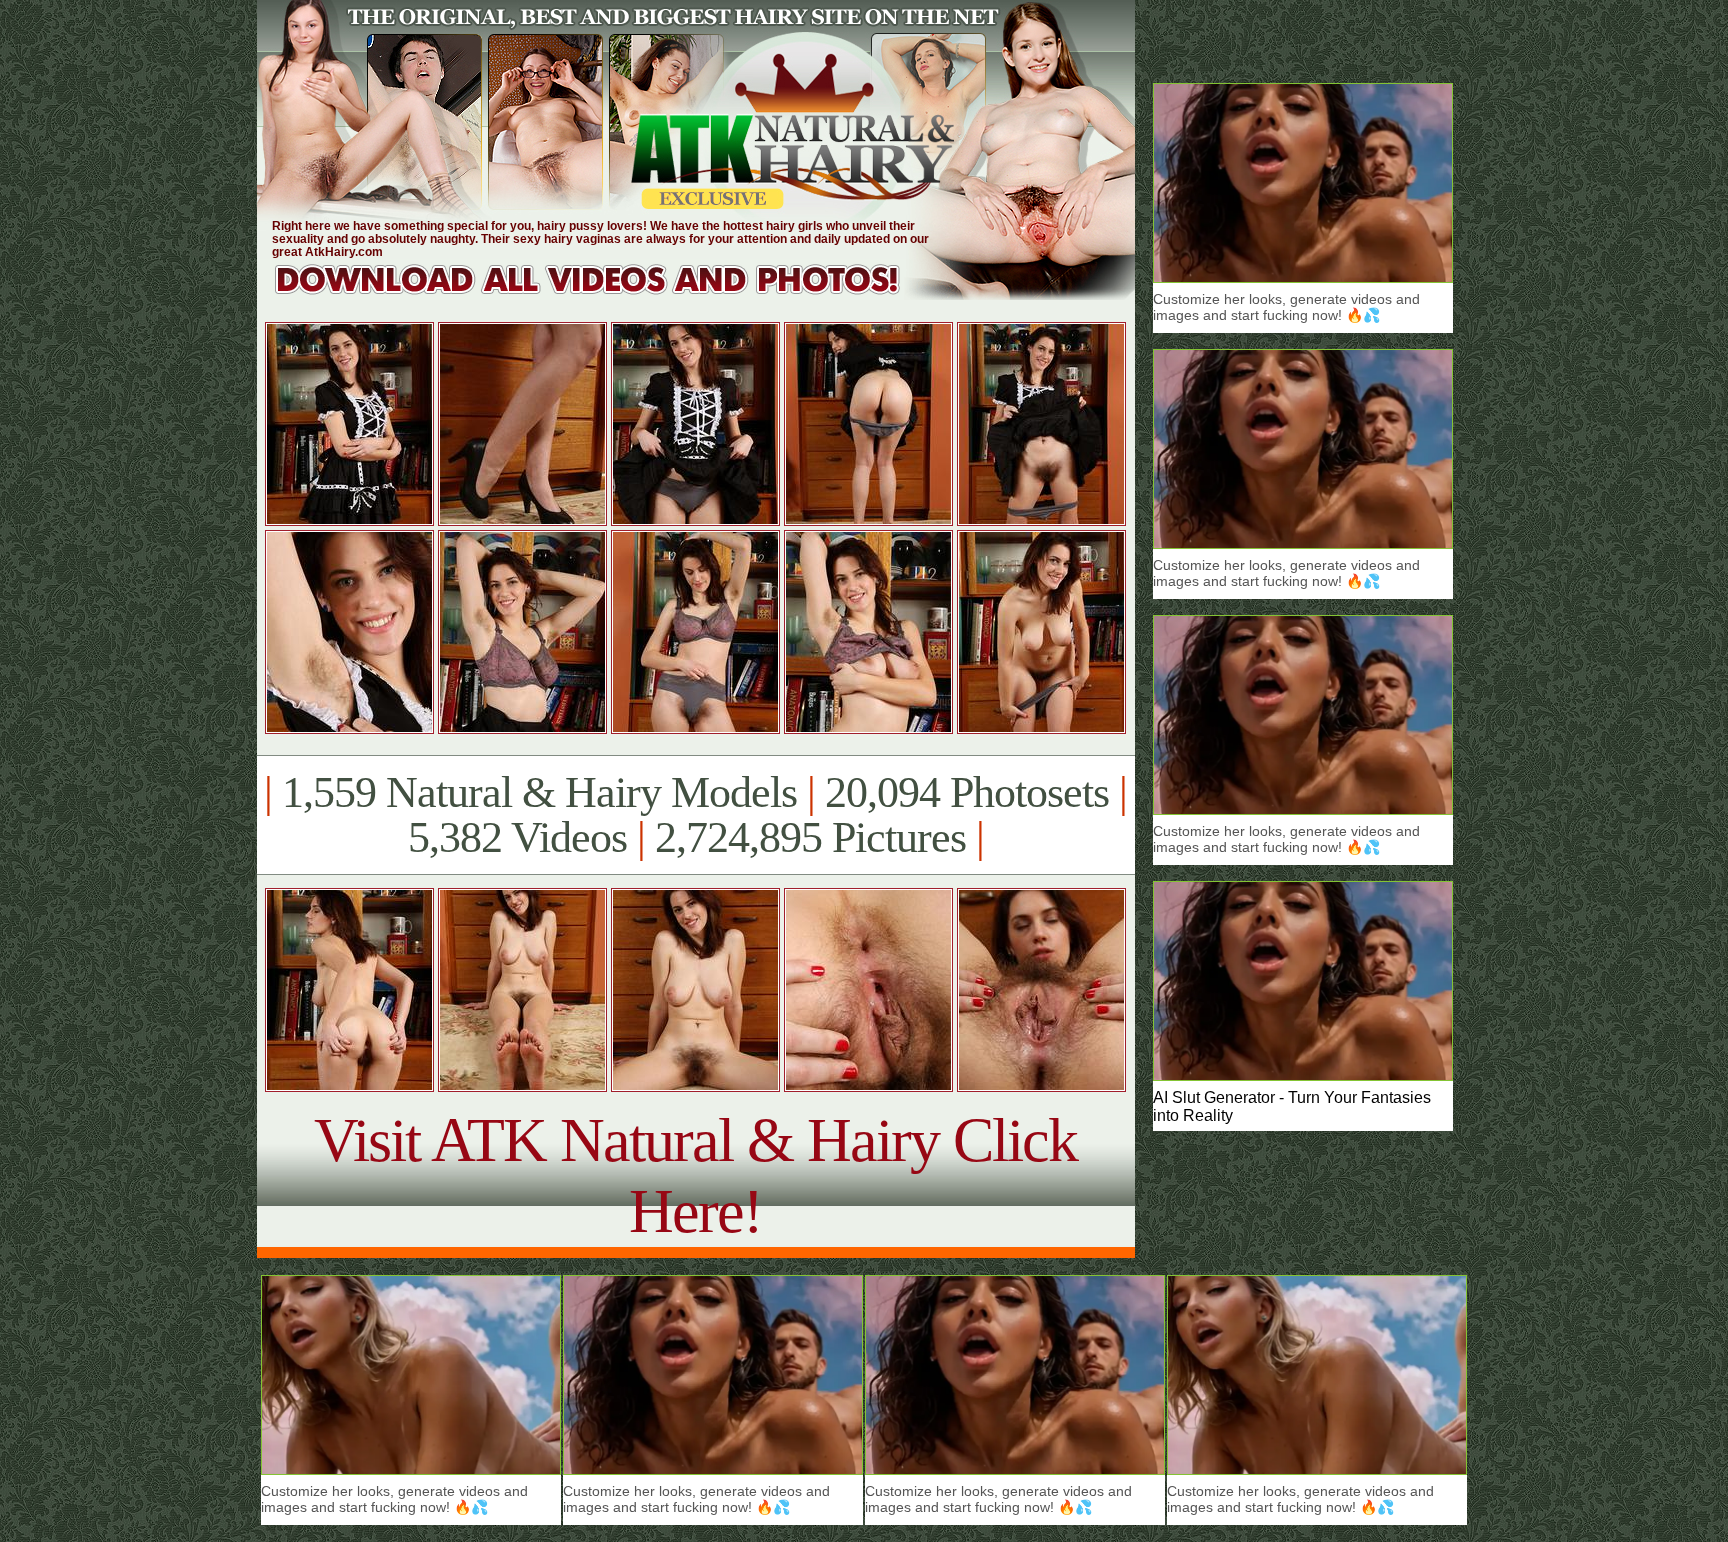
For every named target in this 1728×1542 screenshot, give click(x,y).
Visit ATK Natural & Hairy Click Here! (695, 1175)
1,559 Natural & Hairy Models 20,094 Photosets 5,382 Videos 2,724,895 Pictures (695, 815)
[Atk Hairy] (606, 294)
